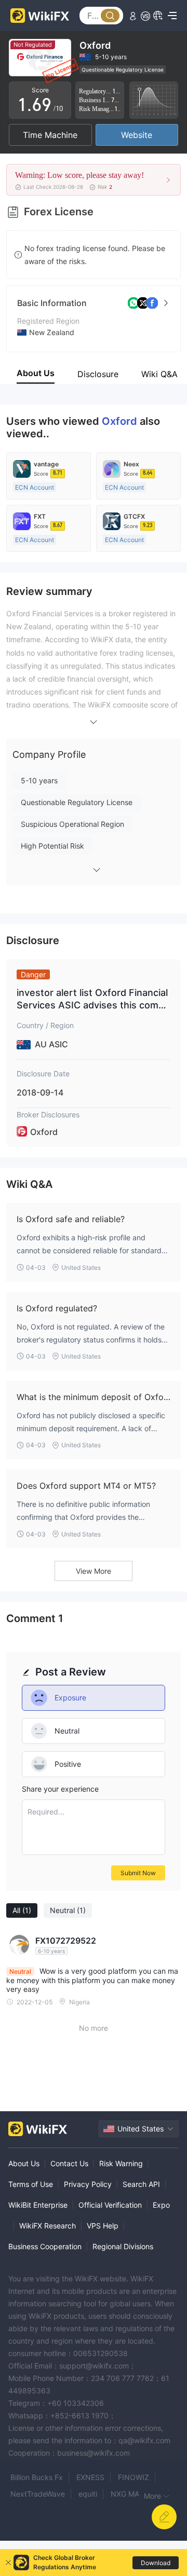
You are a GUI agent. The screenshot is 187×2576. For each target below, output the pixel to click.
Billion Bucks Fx (37, 2477)
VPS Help (103, 2226)
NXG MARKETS (136, 2494)
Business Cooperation (45, 2246)
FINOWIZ (133, 2477)
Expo (161, 2205)
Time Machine (50, 135)
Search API (141, 2184)
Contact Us (69, 2163)
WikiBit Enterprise (38, 2205)
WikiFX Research (48, 2226)
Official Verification (110, 2205)
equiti (88, 2494)
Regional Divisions (123, 2246)
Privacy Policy (88, 2184)
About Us (24, 2163)
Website (137, 135)
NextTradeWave (38, 2494)
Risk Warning (121, 2163)
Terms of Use (31, 2184)
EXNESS (90, 2477)
